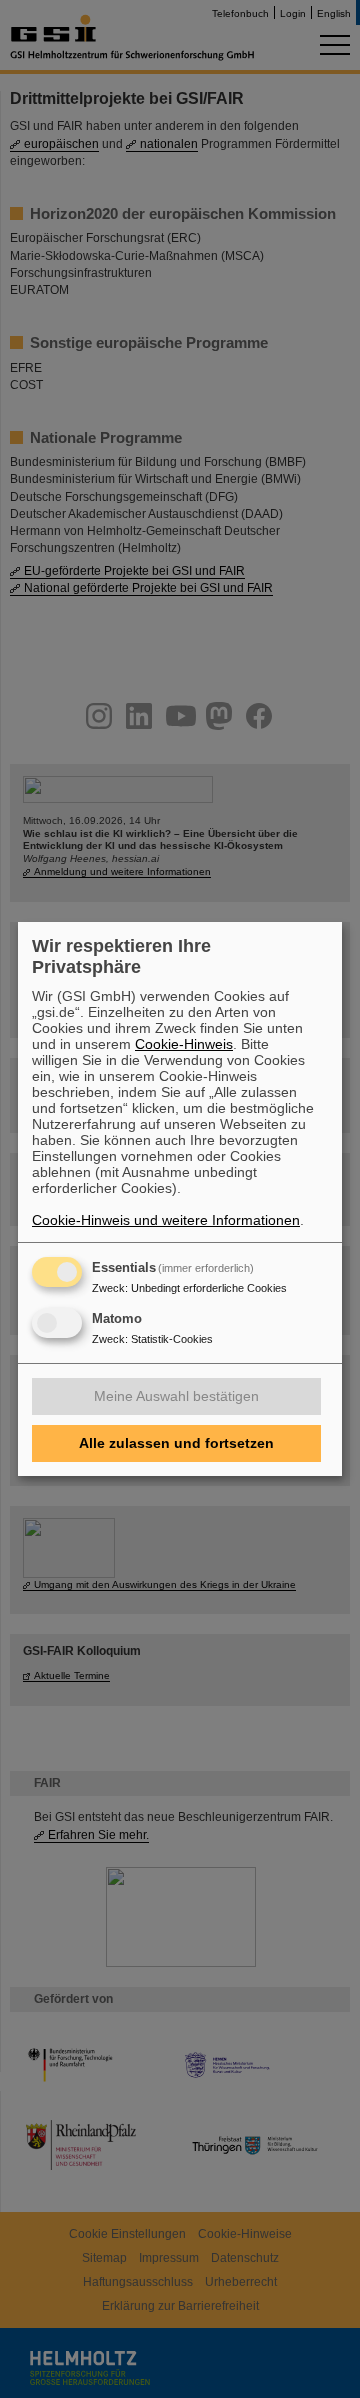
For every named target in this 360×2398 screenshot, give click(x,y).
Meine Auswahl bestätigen (176, 1396)
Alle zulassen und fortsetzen (176, 1443)
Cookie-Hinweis (184, 1044)
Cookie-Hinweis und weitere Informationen (166, 1220)
